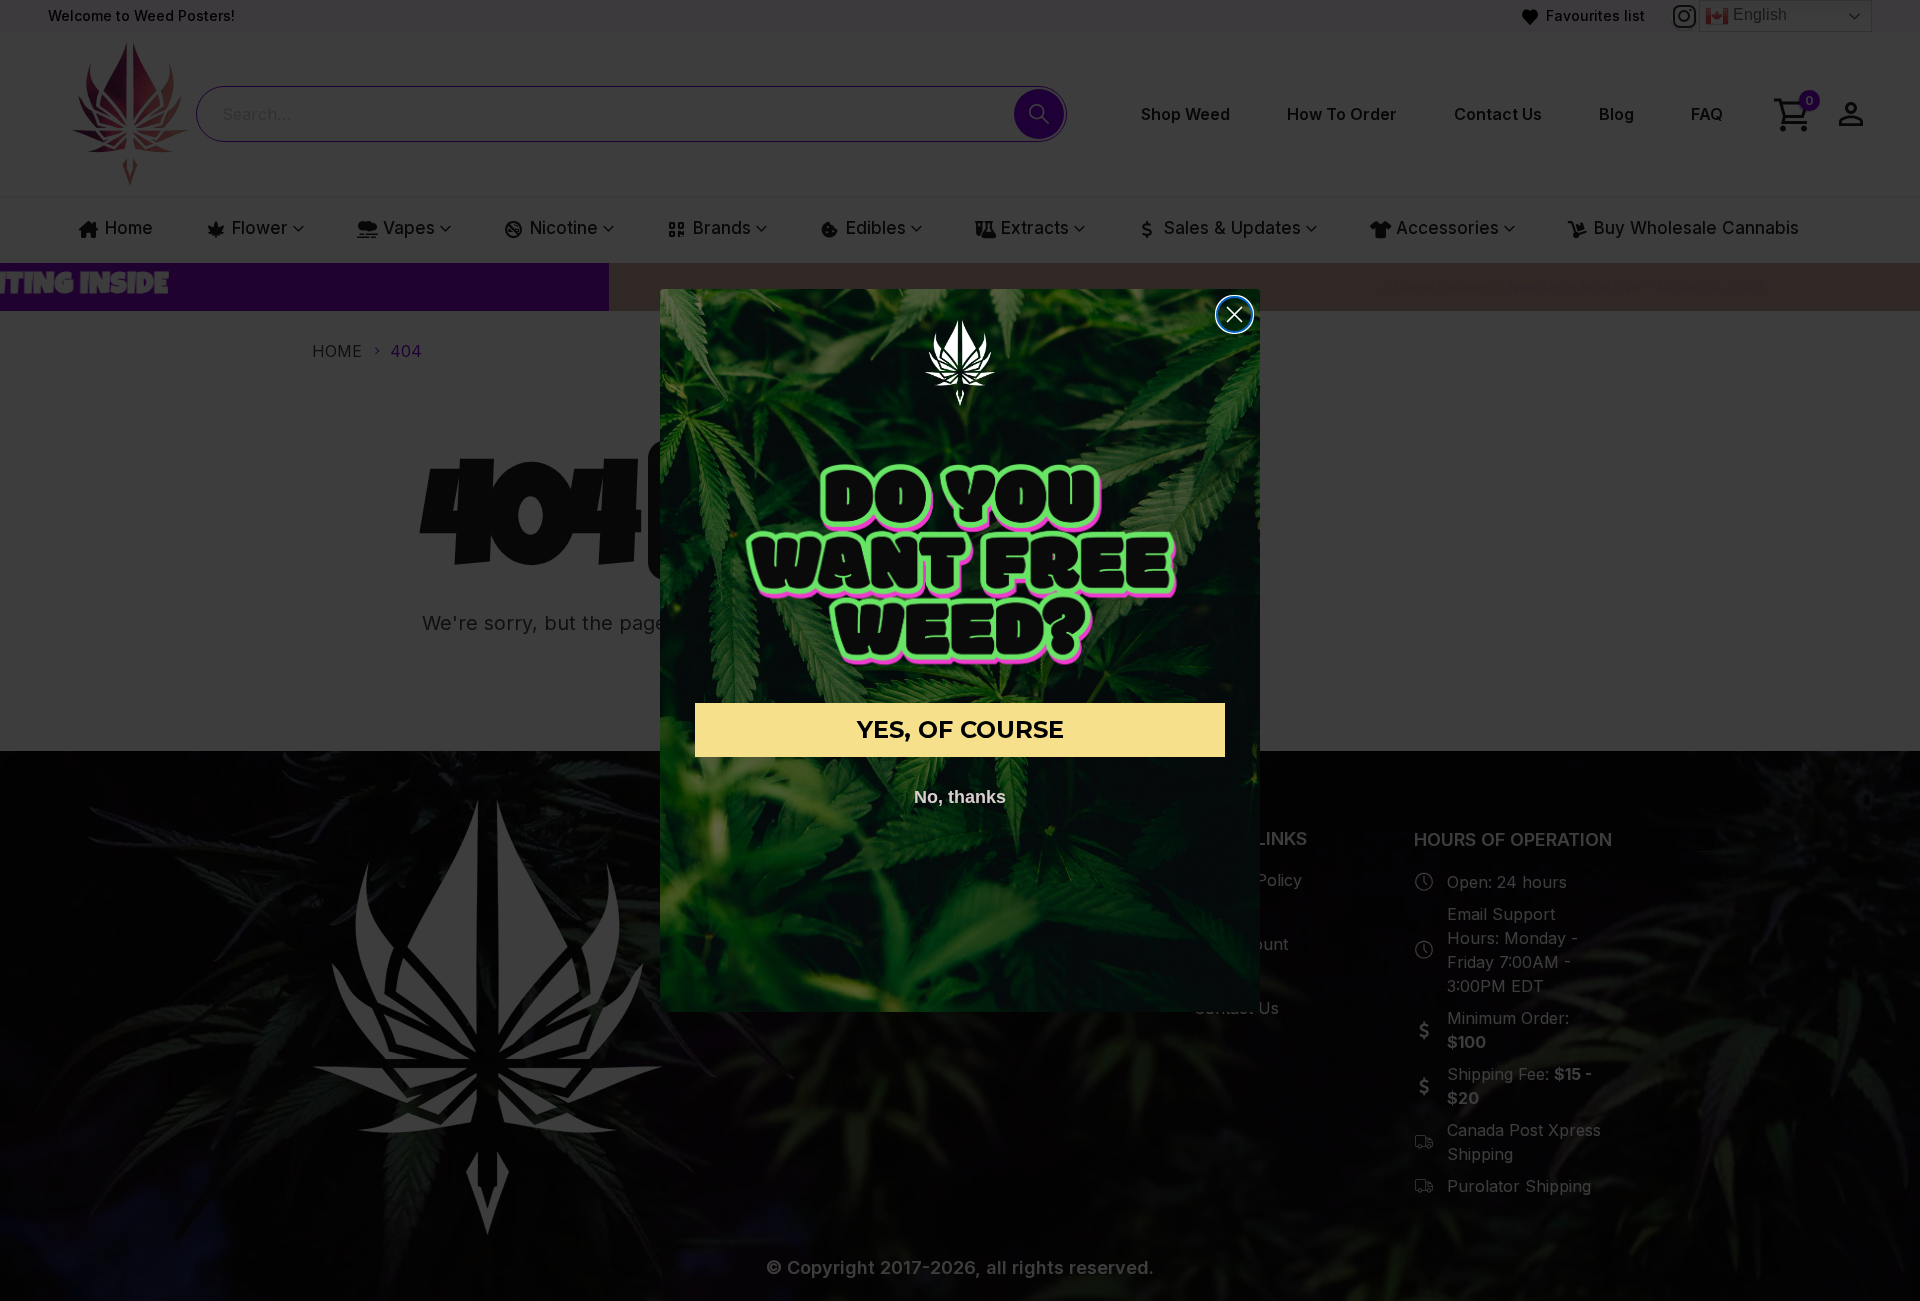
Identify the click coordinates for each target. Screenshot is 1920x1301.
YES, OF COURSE (960, 729)
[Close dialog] (1234, 314)
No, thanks (960, 797)
